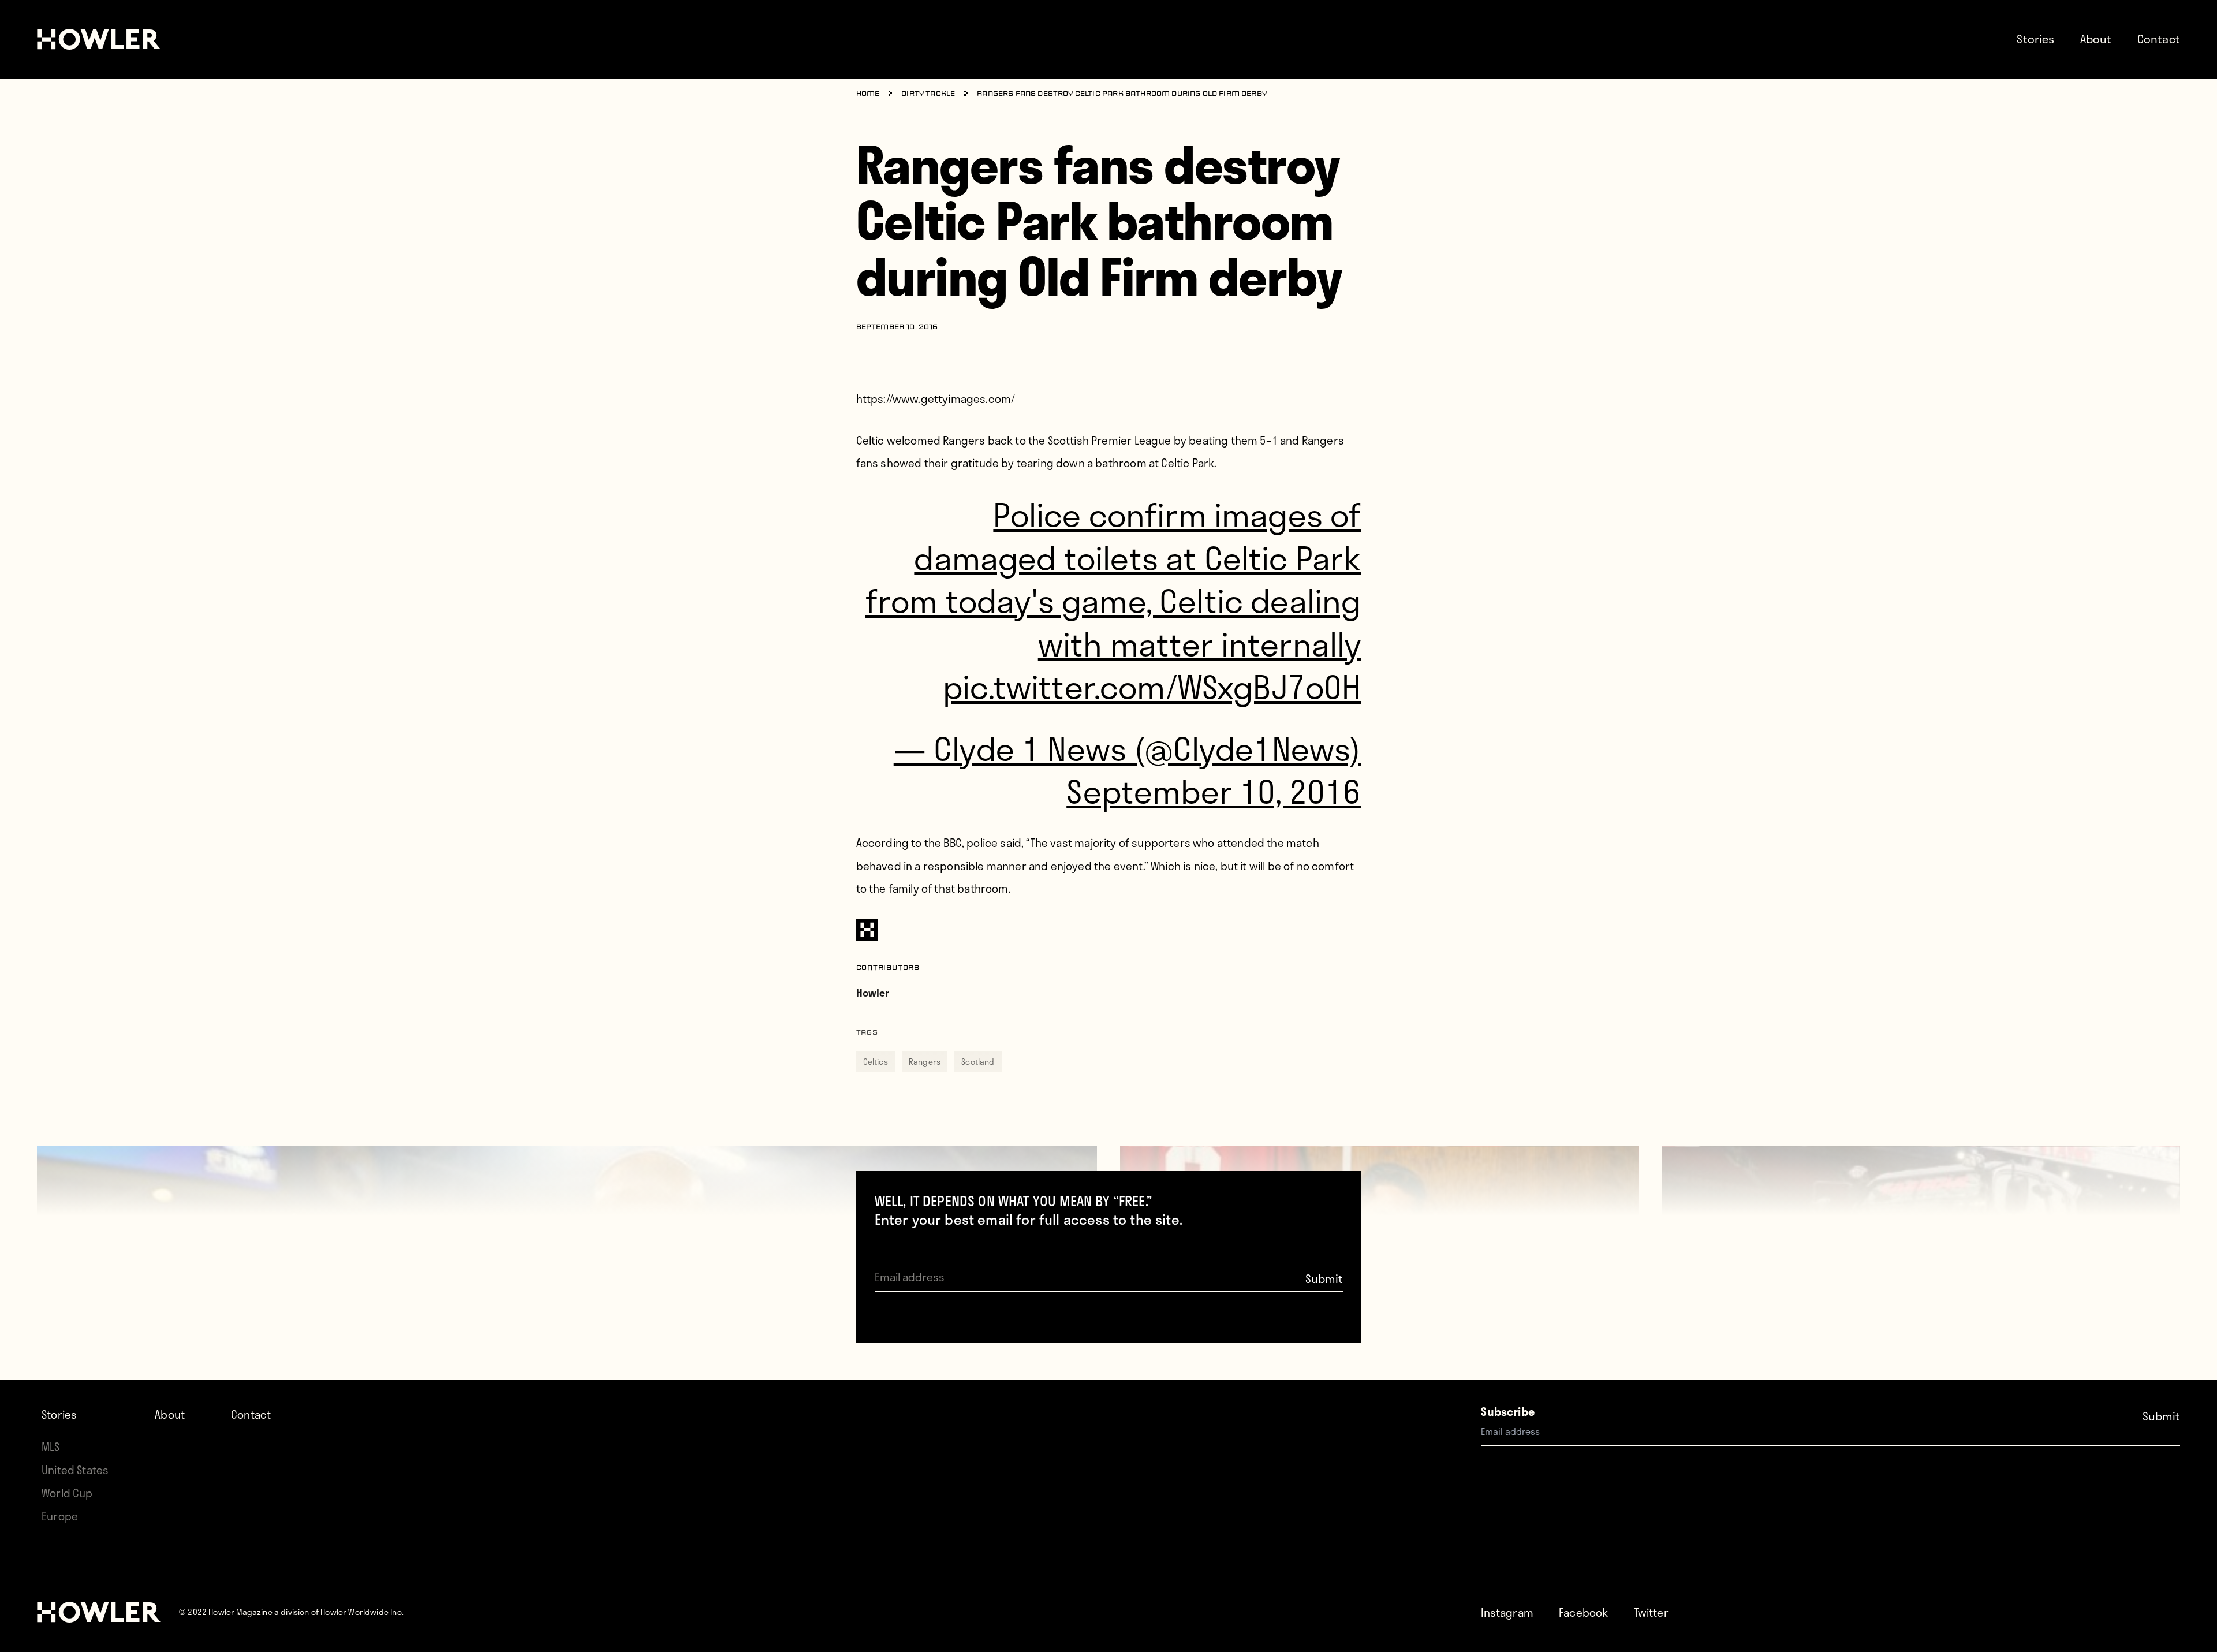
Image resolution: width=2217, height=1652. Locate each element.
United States (75, 1470)
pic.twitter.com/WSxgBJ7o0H (1152, 686)
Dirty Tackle (928, 94)
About (2096, 39)
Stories (2035, 39)
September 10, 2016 (1214, 791)
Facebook (1583, 1612)
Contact (2159, 39)
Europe (60, 1516)
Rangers (925, 1062)
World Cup (67, 1493)
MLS (51, 1447)
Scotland (978, 1062)
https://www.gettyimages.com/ (936, 399)
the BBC (943, 843)
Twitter (1651, 1612)
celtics (876, 1062)
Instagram (1507, 1612)
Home (868, 94)
